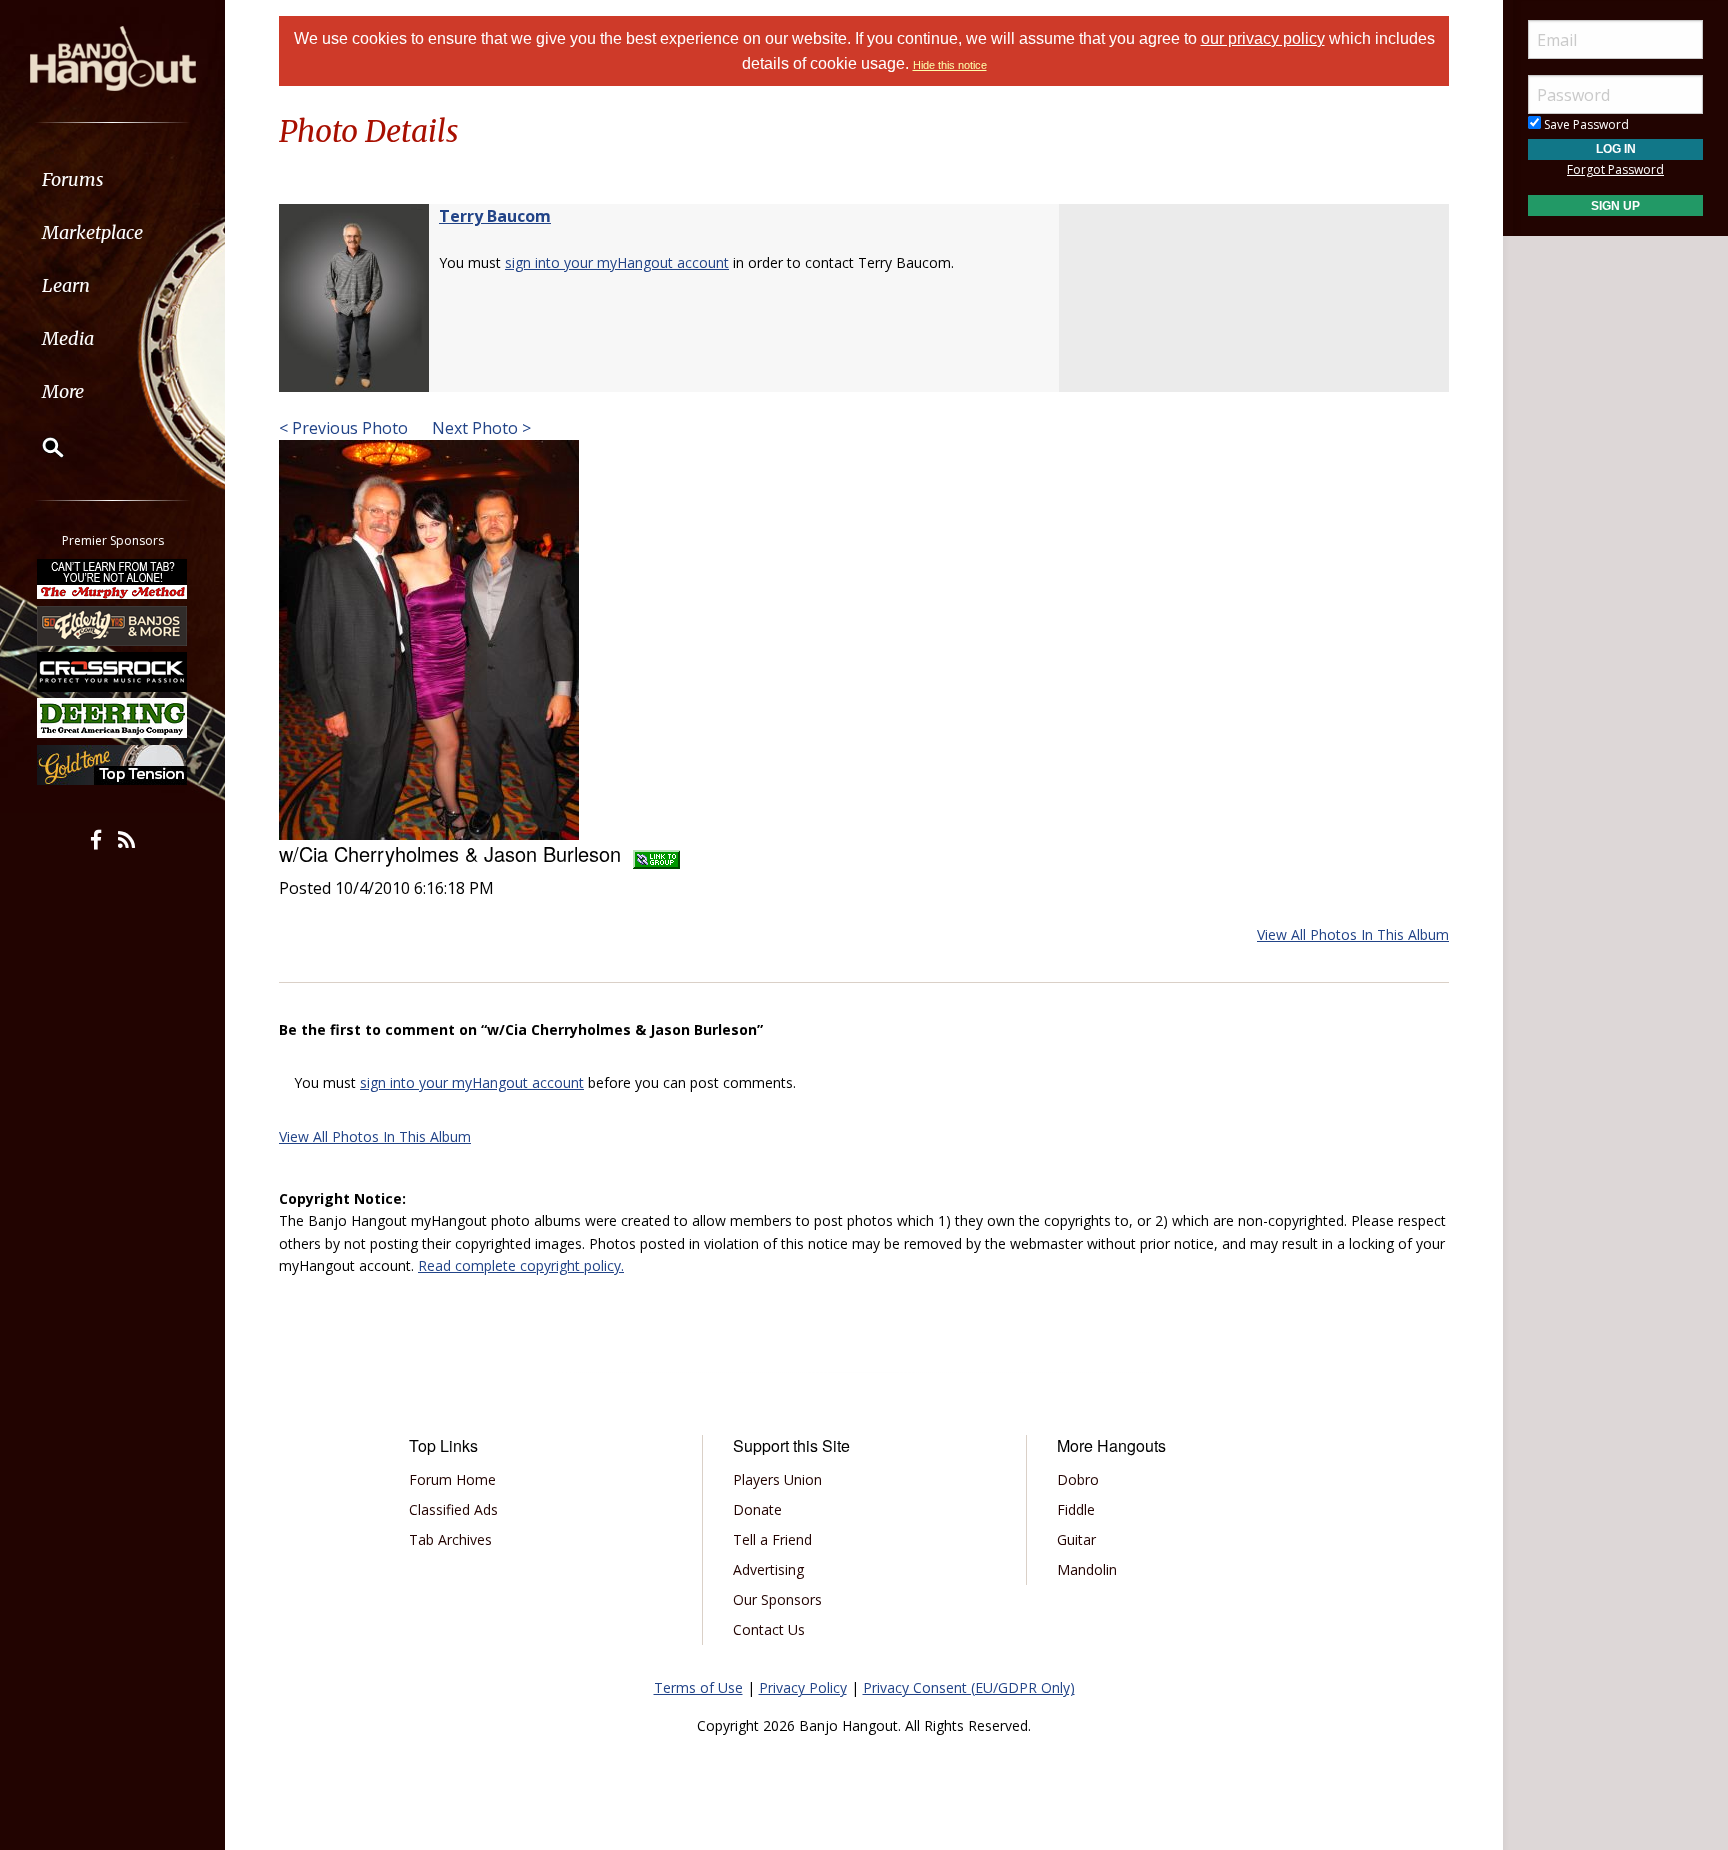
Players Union (777, 1479)
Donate (757, 1509)
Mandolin (1087, 1569)
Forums (73, 179)
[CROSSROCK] (113, 672)
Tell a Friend (772, 1539)
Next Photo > (479, 428)
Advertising (768, 1569)
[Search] (40, 447)
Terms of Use (698, 1687)
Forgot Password (1615, 169)
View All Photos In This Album (1353, 934)
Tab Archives (450, 1539)
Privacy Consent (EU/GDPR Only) (969, 1687)
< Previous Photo (343, 428)
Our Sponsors (777, 1599)
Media (68, 338)
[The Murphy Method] (113, 579)
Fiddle (1076, 1509)
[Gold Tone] (113, 765)
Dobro (1078, 1479)
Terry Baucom (495, 216)
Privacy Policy (803, 1687)
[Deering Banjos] (113, 718)
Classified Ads (453, 1509)
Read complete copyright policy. (521, 1265)
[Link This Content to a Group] (656, 853)
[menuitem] (112, 179)
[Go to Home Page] (113, 57)
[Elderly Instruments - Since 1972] (113, 625)
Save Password (1585, 124)
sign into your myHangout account (617, 262)
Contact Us (769, 1629)
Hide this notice (950, 65)
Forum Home (452, 1479)
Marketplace (92, 232)
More (63, 391)
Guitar (1076, 1539)
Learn (66, 285)
